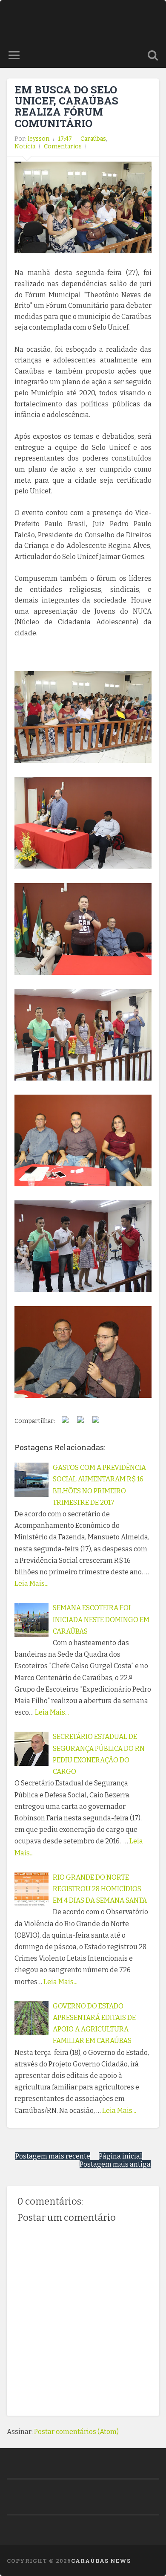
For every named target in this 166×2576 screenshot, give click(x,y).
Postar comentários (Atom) (76, 2432)
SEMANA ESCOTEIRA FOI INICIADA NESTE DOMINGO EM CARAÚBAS (101, 1619)
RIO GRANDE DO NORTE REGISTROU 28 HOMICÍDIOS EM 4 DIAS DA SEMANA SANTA (100, 1889)
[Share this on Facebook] (65, 1421)
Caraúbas (93, 139)
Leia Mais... (31, 1584)
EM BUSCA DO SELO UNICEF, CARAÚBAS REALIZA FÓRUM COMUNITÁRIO (66, 106)
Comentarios (63, 146)
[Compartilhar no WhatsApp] (96, 1421)
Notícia (25, 146)
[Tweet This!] (80, 1421)
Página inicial (120, 2156)
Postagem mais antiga (115, 2164)
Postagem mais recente (53, 2156)
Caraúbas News (101, 2561)
